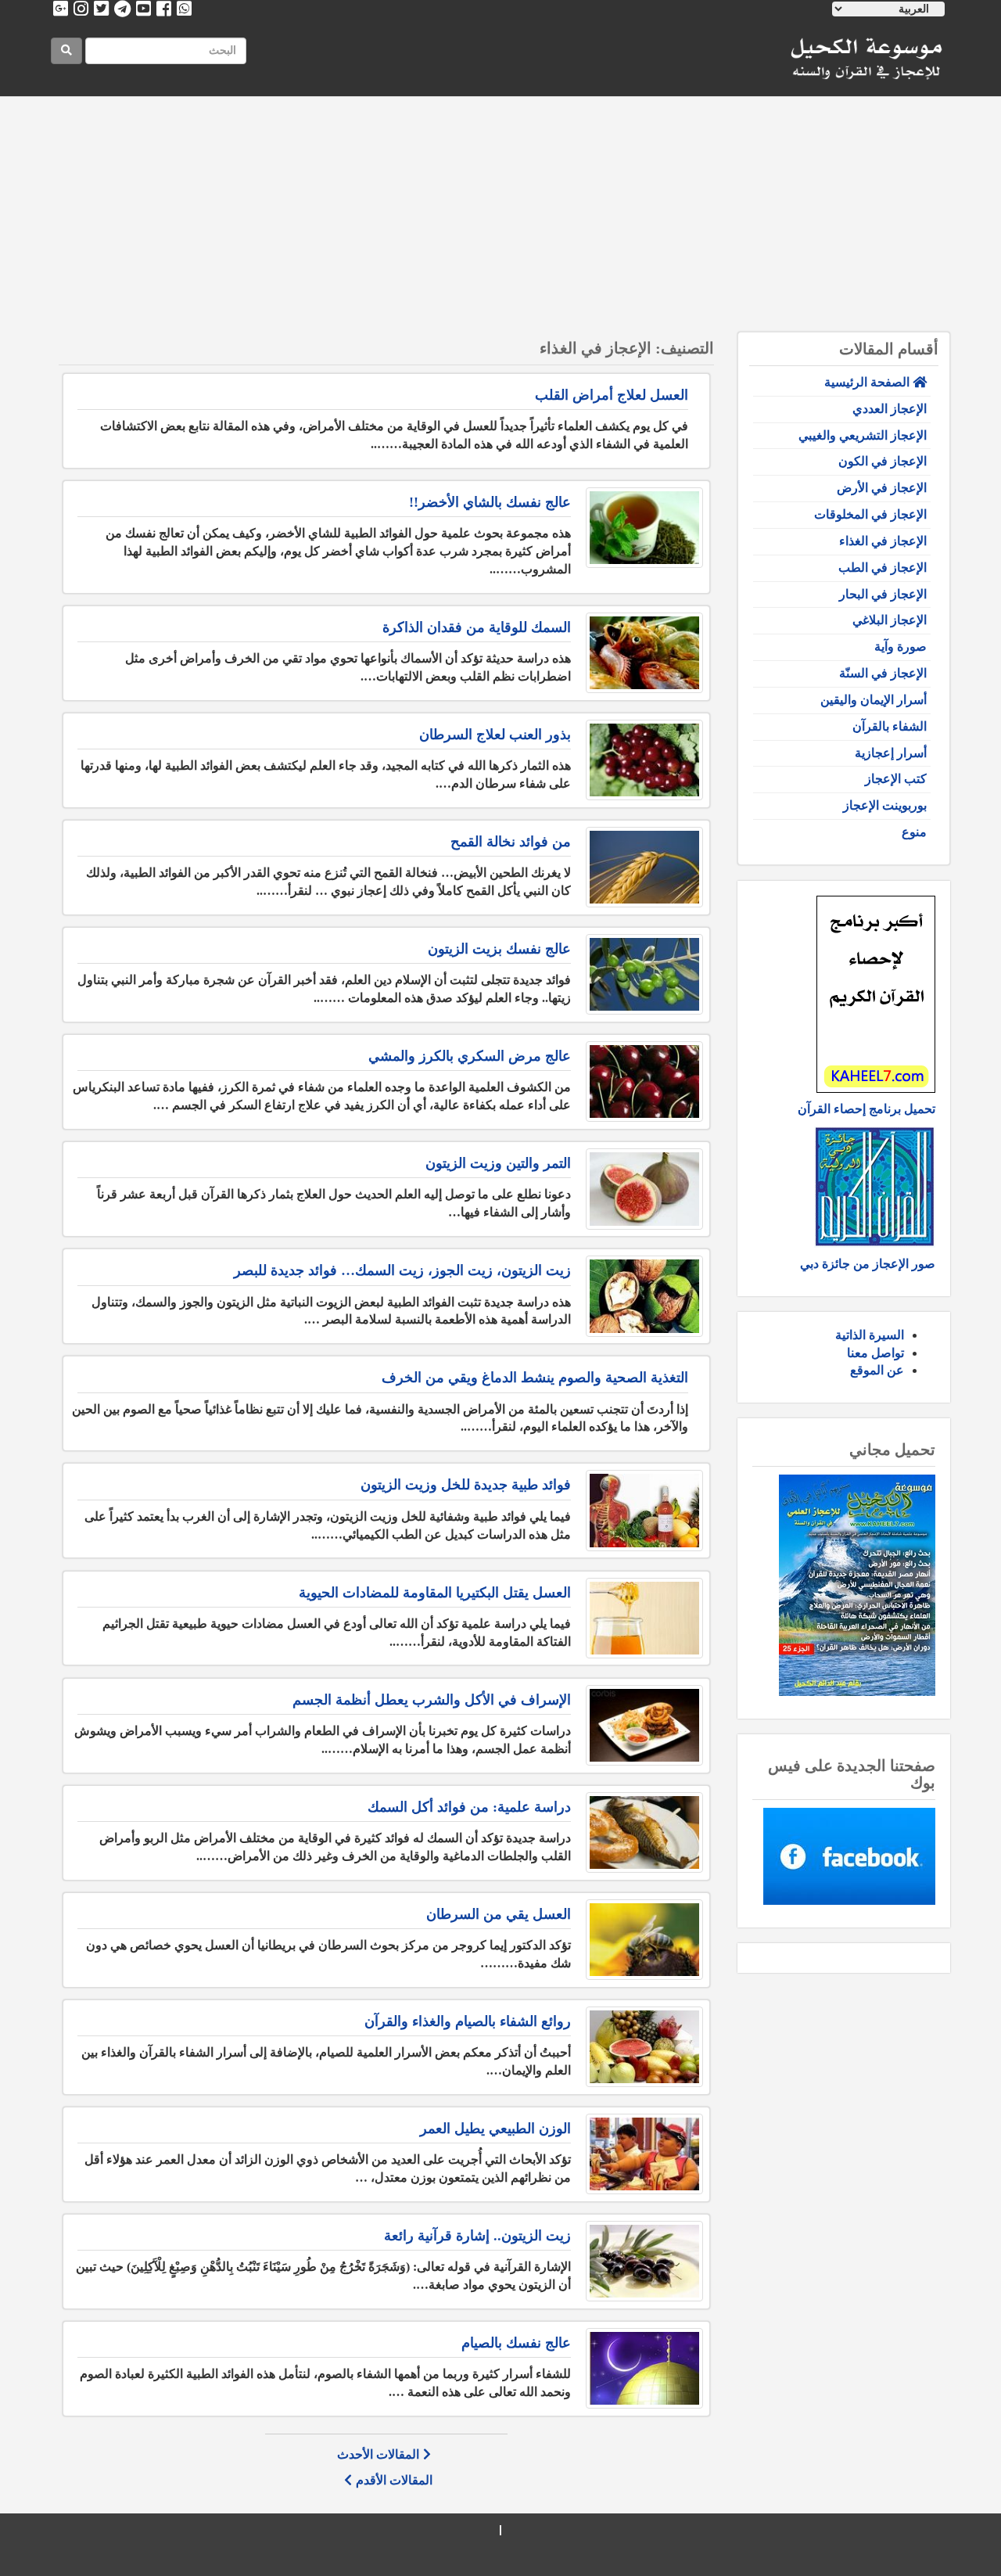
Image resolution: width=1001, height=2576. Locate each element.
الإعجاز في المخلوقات (870, 514)
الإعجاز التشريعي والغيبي (863, 435)
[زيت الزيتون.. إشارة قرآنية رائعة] (644, 2261)
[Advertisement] (500, 214)
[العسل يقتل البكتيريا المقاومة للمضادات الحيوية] (644, 1618)
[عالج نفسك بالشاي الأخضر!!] (644, 528)
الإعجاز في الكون (883, 461)
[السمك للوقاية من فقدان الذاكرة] (644, 653)
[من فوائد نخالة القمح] (644, 867)
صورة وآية (901, 647)
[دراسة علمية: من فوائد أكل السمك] (644, 1832)
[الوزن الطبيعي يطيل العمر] (644, 2154)
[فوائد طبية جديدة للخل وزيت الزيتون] (644, 1510)
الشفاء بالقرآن (890, 726)
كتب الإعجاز (896, 779)
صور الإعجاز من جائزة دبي (868, 1264)
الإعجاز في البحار (883, 594)
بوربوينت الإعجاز (885, 805)
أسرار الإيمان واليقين (874, 700)
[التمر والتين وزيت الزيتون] (644, 1189)
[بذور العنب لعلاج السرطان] (644, 760)
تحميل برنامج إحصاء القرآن (866, 1109)
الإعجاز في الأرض (882, 488)
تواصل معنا (875, 1353)
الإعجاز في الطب (883, 568)
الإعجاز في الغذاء (883, 541)
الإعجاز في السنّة (883, 673)
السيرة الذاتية (870, 1335)
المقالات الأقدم (394, 2480)
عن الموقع (877, 1370)
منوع (914, 832)
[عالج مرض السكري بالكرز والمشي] (644, 1081)
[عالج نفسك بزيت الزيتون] (644, 974)
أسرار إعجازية (891, 753)
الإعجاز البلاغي (890, 620)
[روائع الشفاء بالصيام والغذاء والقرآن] (644, 2047)
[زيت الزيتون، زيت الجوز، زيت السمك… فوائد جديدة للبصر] (644, 1296)
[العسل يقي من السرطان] (644, 1940)
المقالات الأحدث (378, 2454)
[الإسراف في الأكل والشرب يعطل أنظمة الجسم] (644, 1725)
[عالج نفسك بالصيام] (644, 2368)
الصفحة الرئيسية (868, 382)
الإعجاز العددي (890, 409)
